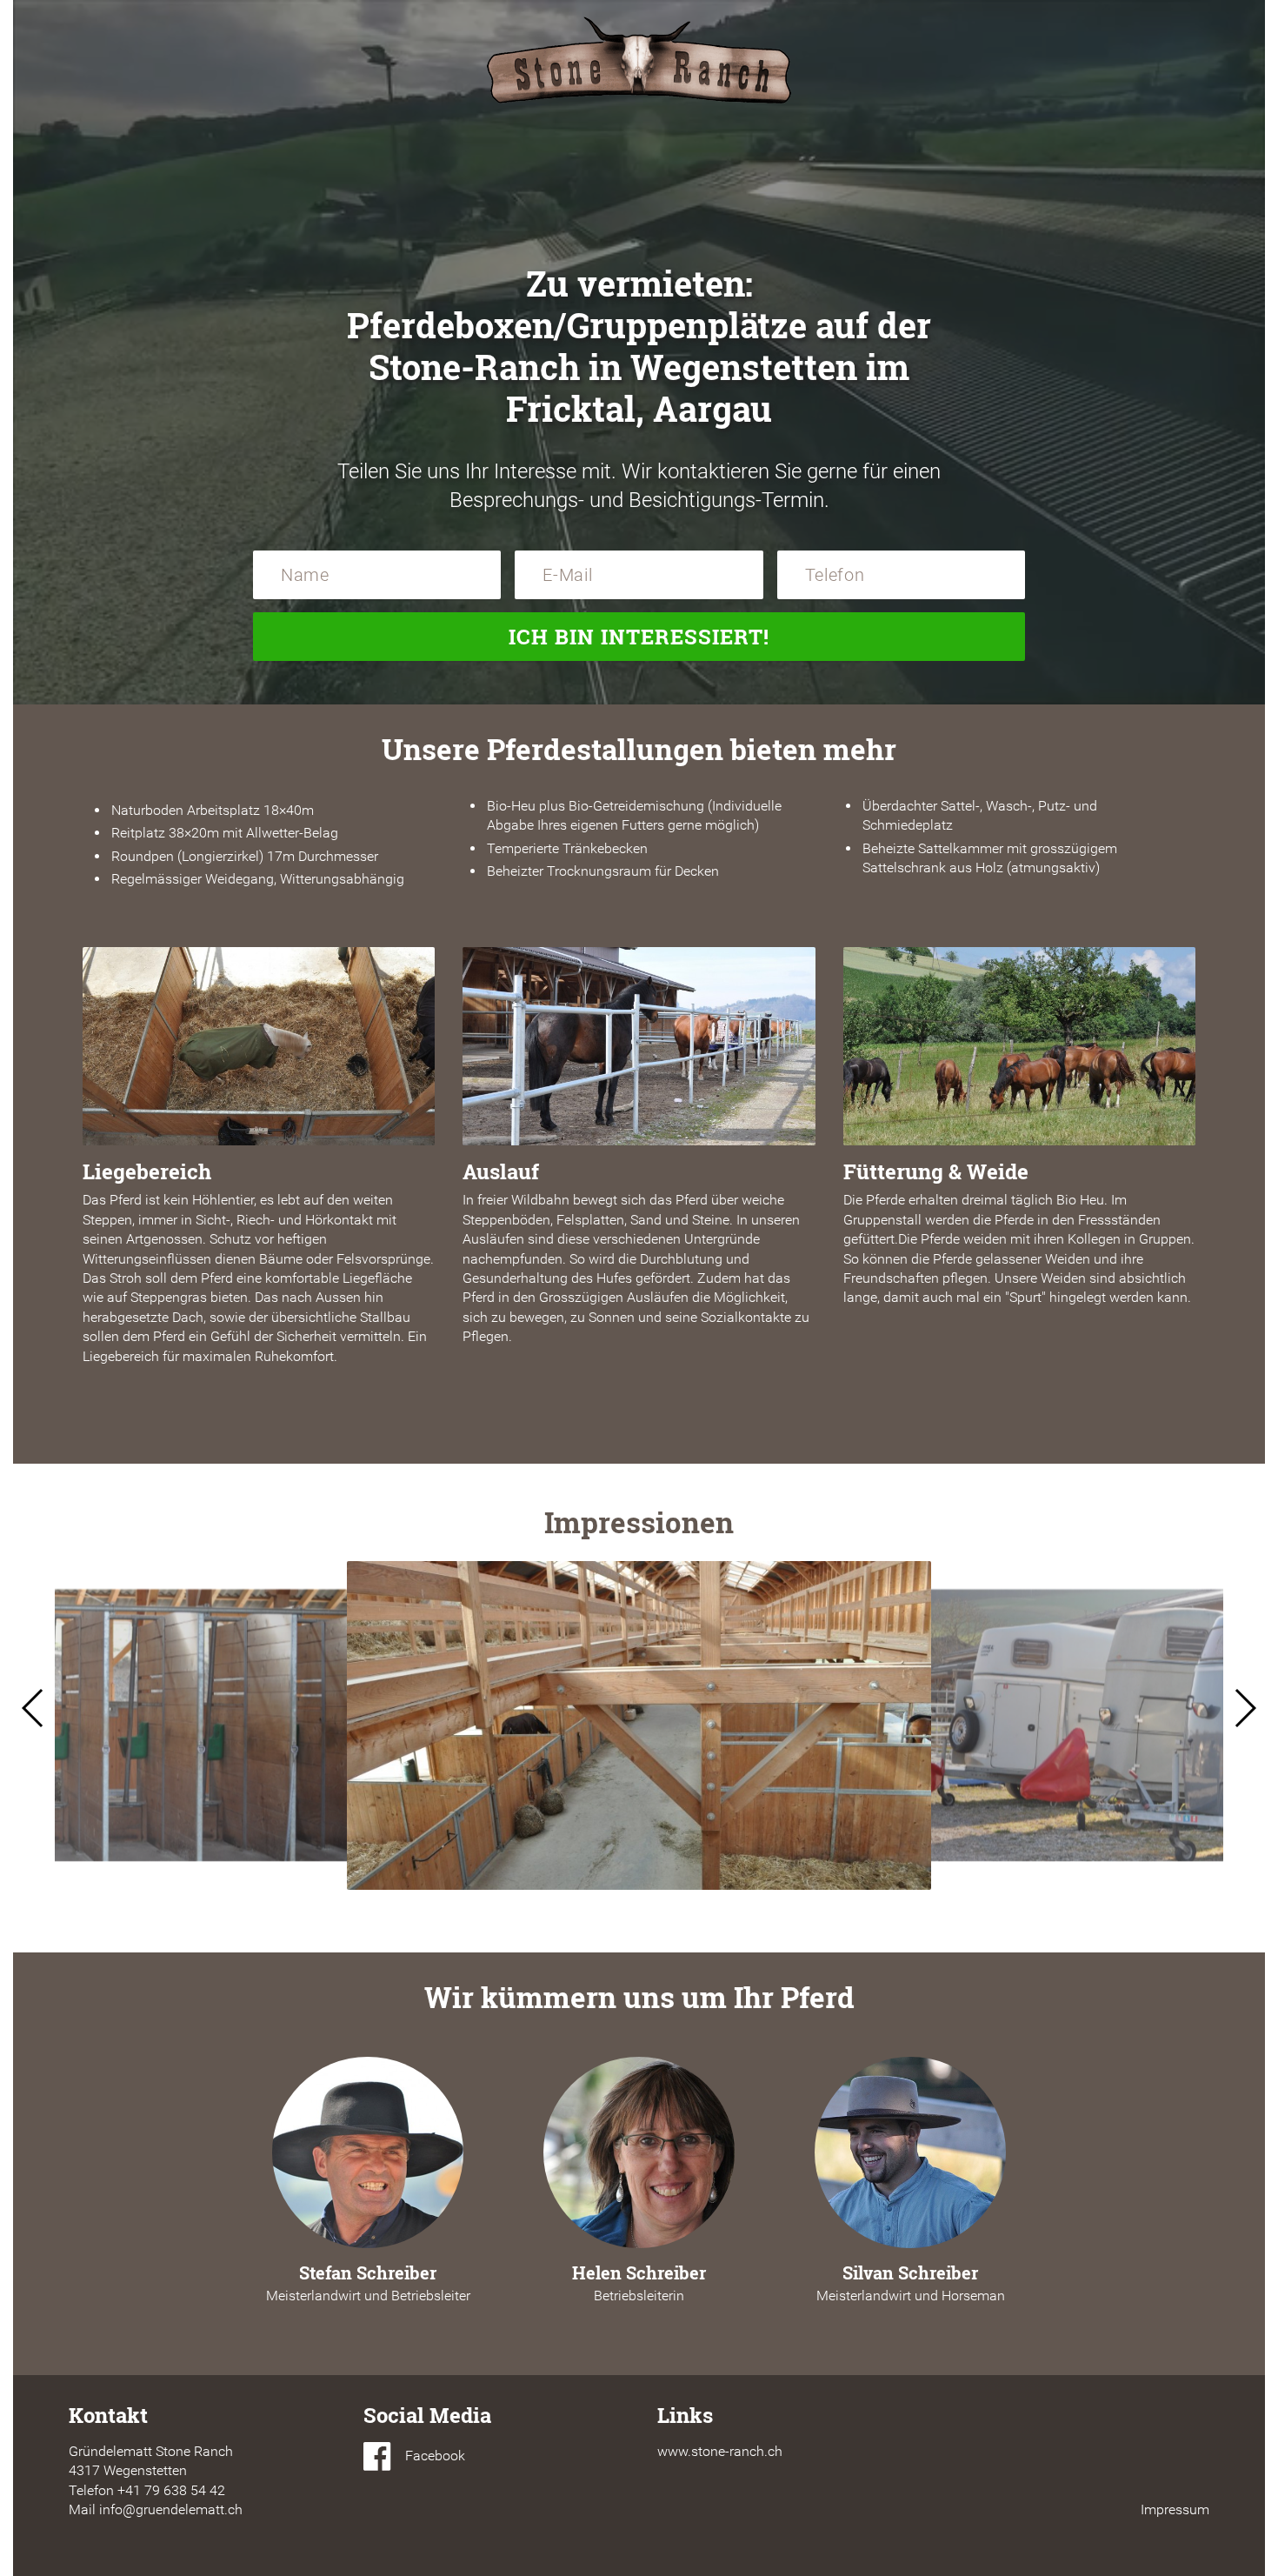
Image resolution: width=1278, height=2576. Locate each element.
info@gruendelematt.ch (171, 2509)
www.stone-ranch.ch (720, 2451)
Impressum (1175, 2509)
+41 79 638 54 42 (171, 2490)
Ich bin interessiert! (639, 637)
